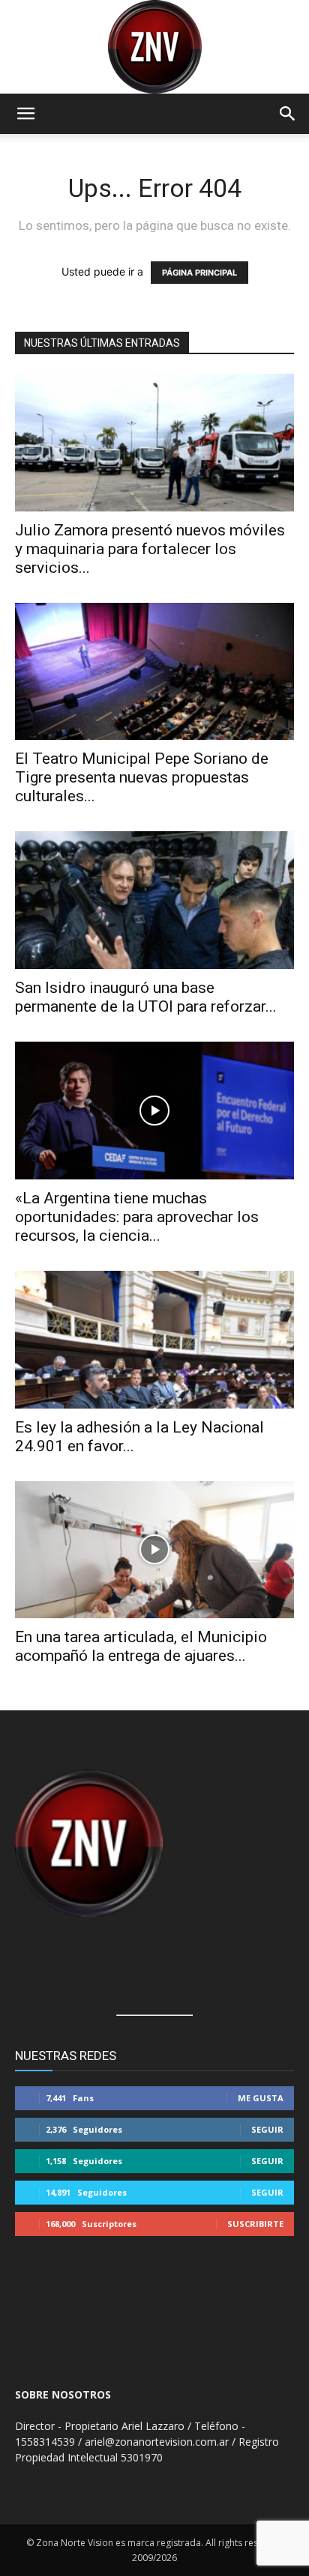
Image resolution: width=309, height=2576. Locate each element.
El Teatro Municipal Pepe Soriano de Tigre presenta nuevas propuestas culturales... (142, 777)
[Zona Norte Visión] (154, 47)
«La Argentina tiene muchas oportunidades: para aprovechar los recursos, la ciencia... (137, 1217)
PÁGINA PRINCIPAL (199, 273)
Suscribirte (255, 2224)
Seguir (267, 2129)
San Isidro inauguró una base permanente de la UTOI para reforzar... (146, 997)
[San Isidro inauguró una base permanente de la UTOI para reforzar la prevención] (154, 900)
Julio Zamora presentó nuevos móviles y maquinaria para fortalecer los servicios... (150, 549)
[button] (25, 114)
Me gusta (261, 2098)
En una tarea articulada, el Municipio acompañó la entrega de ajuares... (141, 1646)
